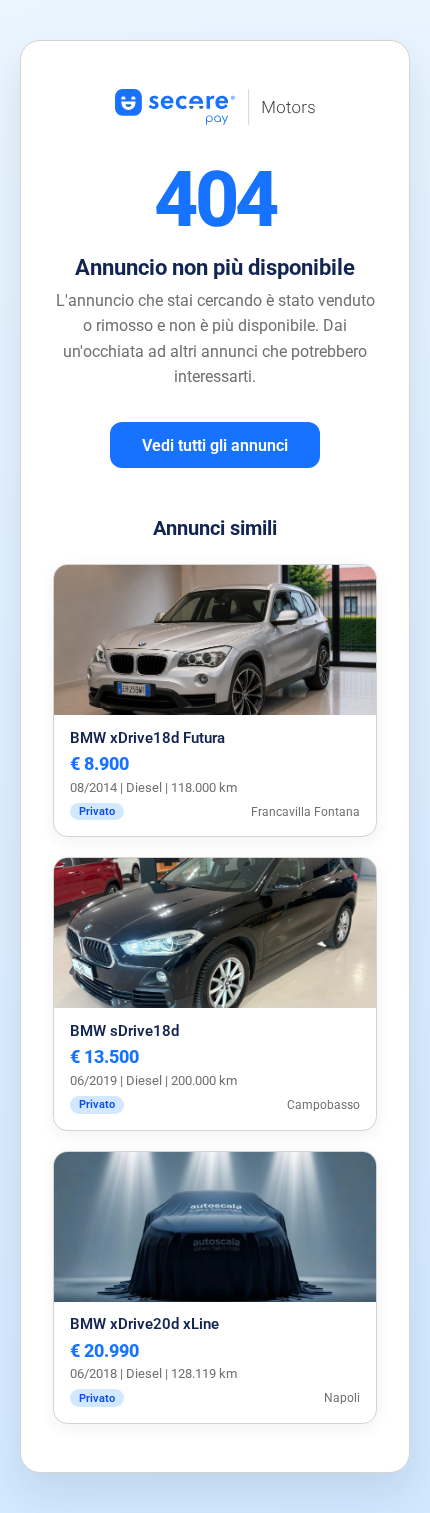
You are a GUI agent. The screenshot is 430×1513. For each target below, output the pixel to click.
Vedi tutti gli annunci (215, 445)
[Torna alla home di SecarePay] (215, 151)
